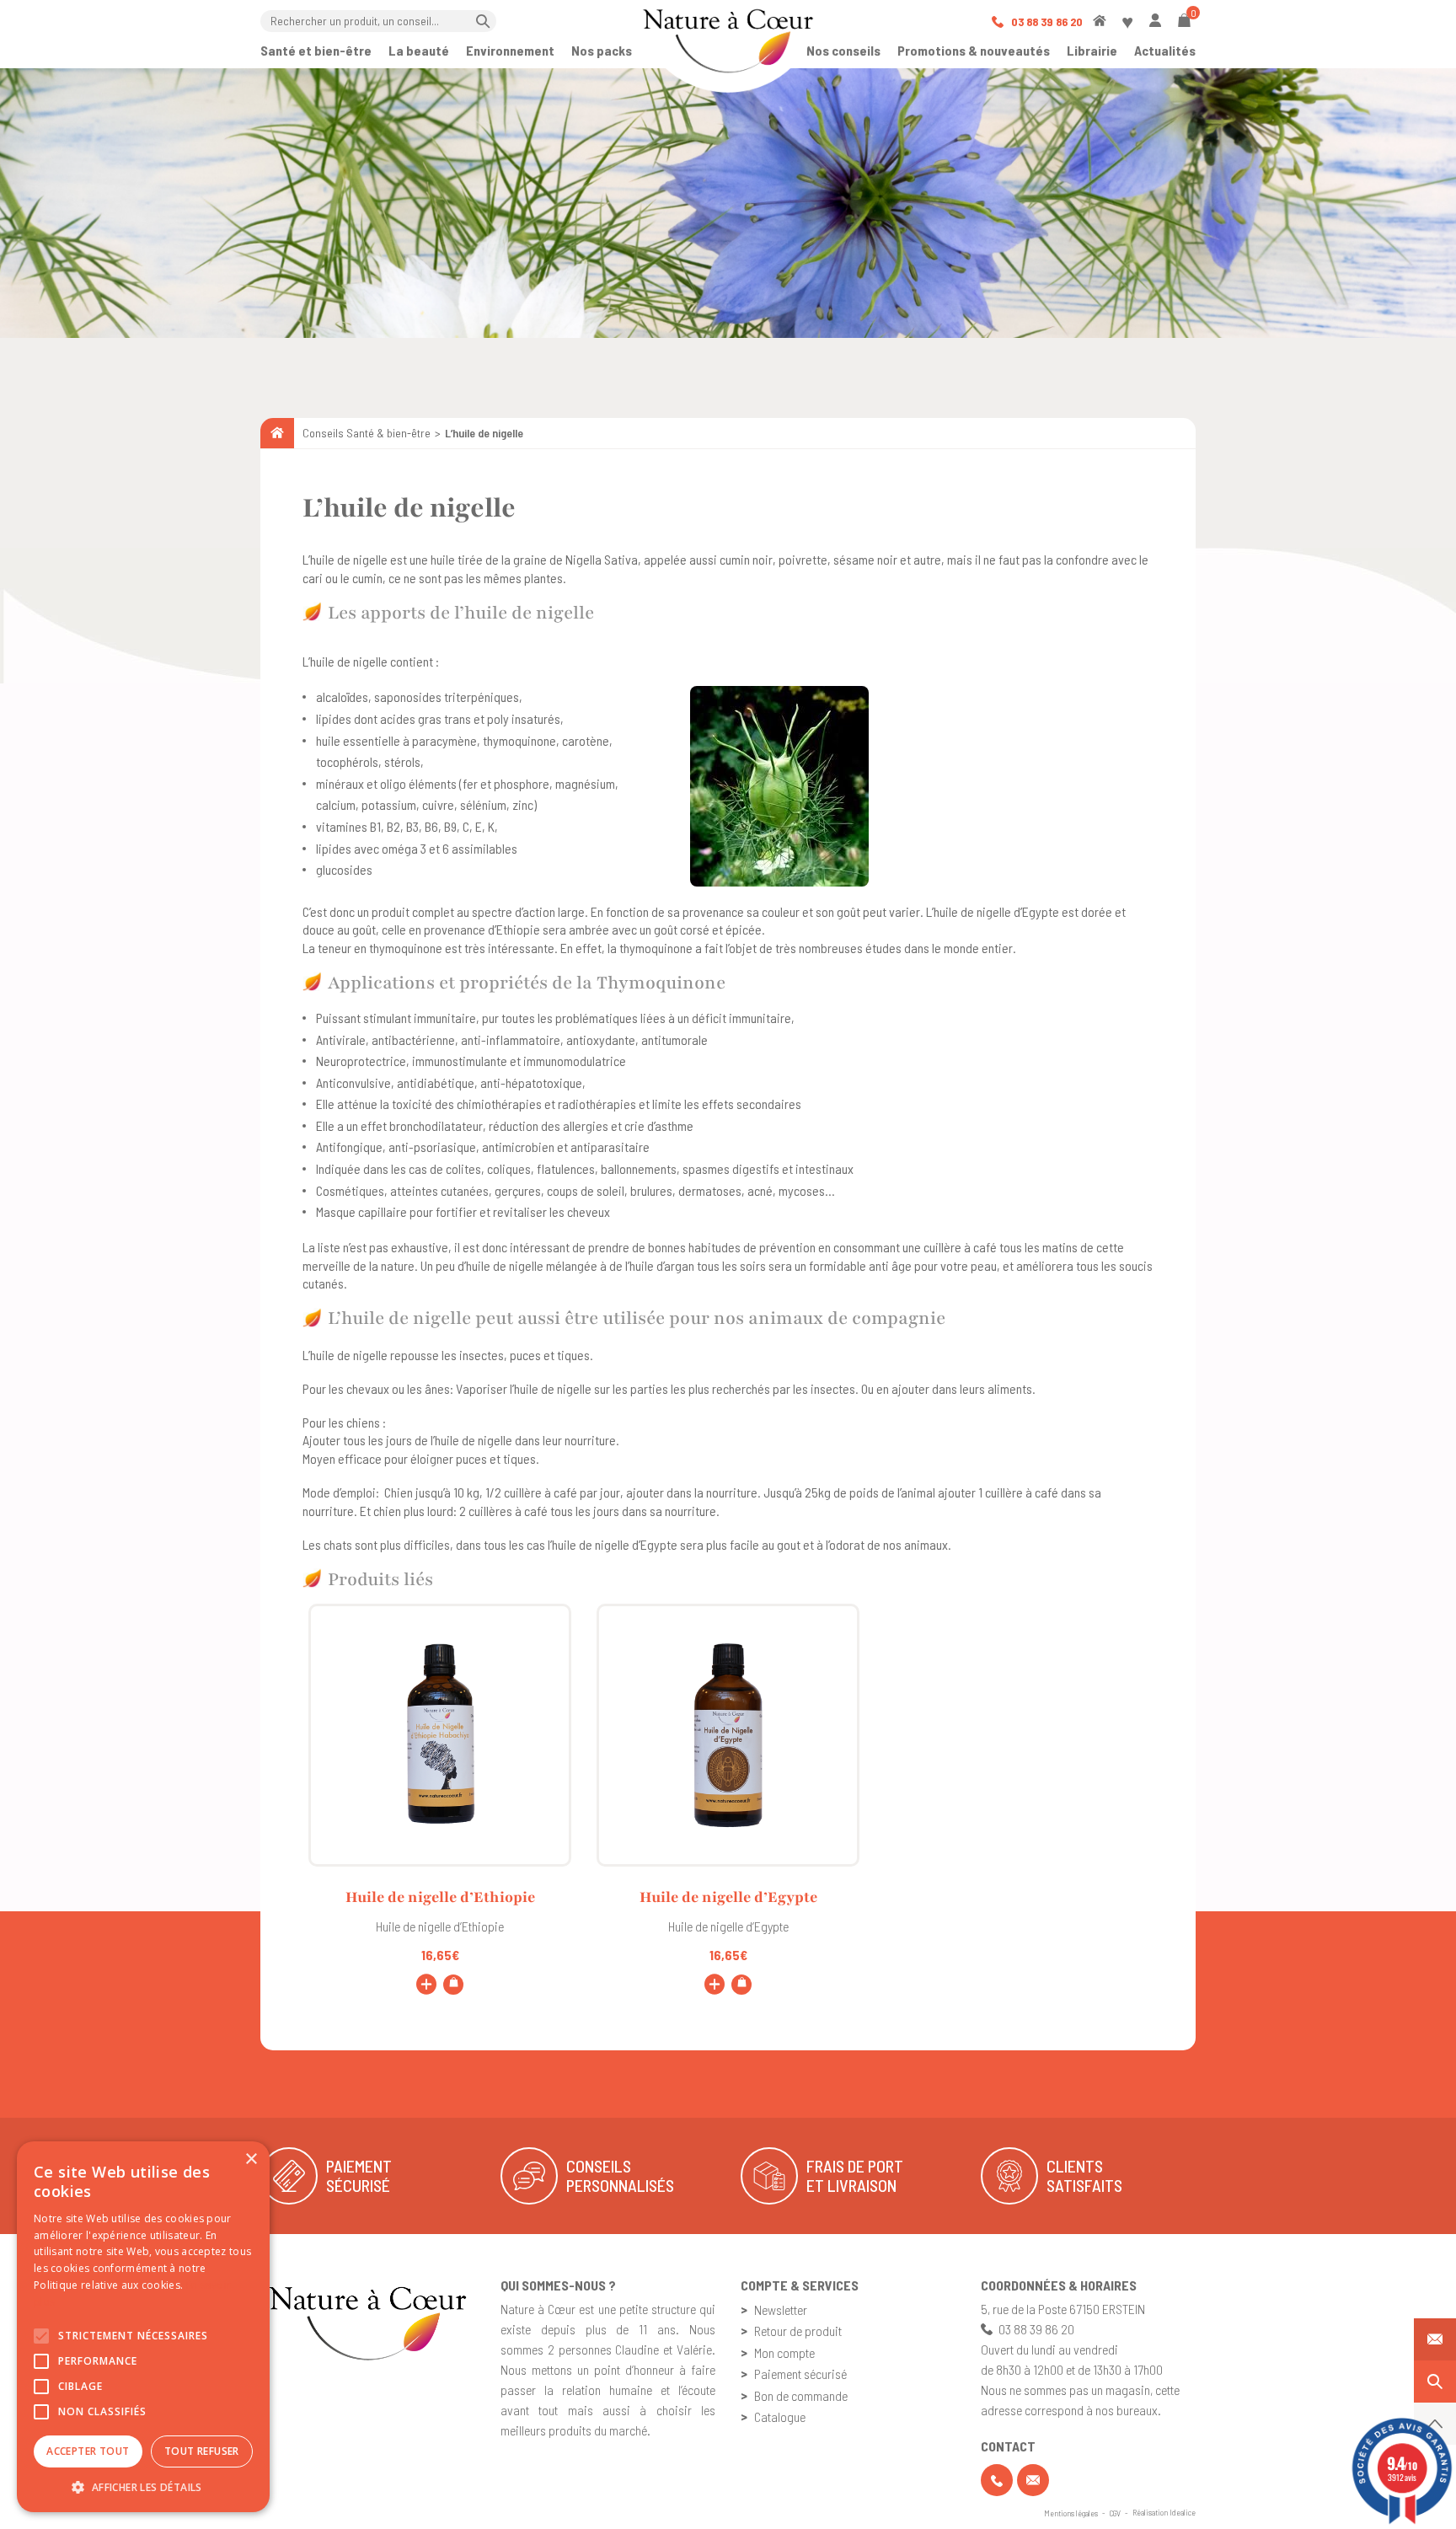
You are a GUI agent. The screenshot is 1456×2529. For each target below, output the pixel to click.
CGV (1115, 2513)
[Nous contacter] (1435, 2339)
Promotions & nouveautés (974, 50)
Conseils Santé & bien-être (367, 433)
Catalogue (780, 2416)
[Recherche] (1435, 2382)
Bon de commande (801, 2395)
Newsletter (781, 2309)
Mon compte (784, 2352)
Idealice (1183, 2512)
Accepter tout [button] (88, 2451)
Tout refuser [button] (202, 2451)
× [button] (251, 2159)
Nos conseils (843, 50)
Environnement (510, 50)
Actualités (1165, 50)
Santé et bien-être (316, 50)
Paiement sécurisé (800, 2374)
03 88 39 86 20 (1046, 21)
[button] (143, 2487)
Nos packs (602, 50)
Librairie (1092, 50)
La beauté (419, 50)
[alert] (143, 2327)
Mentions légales (1071, 2513)
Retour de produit (798, 2331)
